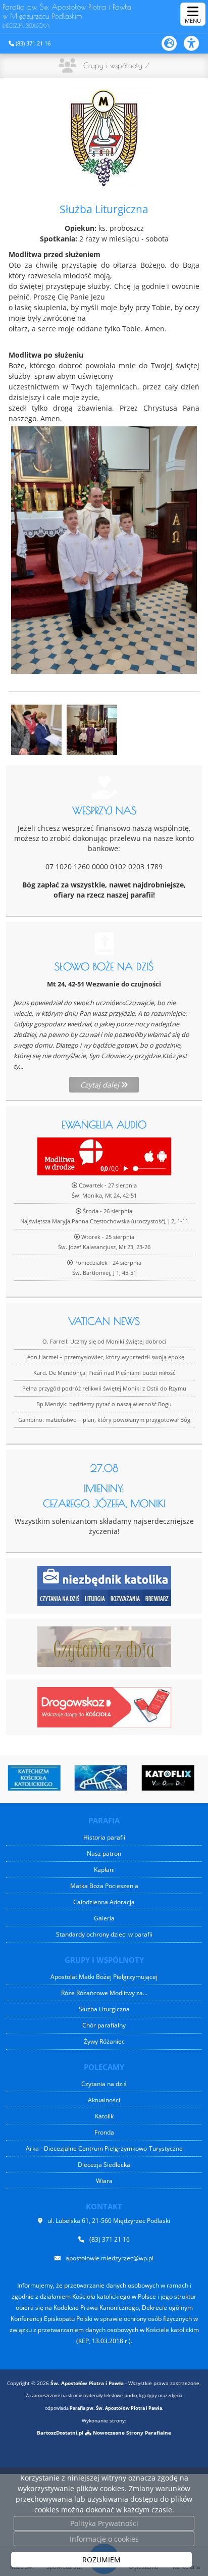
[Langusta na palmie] (99, 1778)
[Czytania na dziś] (104, 1646)
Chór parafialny (104, 2025)
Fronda (104, 2132)
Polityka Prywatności (104, 2523)
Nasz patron (104, 1853)
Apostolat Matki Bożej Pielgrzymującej (104, 1977)
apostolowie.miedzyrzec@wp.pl (110, 2258)
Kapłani (104, 1870)
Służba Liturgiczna (104, 2009)
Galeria (104, 1918)
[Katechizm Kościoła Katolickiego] (33, 1778)
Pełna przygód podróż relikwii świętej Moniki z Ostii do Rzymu (104, 1388)
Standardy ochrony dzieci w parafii (104, 1934)
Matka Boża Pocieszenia (104, 1886)
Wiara (104, 2181)
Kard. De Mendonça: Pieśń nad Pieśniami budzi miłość (104, 1373)
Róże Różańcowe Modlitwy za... (104, 1993)
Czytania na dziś (104, 2084)
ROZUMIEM (101, 2560)
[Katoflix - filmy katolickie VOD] (167, 1778)
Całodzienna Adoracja (104, 1902)
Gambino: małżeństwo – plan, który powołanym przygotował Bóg (104, 1420)
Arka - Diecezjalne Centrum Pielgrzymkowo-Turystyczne (104, 2148)
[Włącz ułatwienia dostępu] (196, 43)
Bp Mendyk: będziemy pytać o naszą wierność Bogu (104, 1404)
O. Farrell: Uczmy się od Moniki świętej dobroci (104, 1341)
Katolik (104, 2116)
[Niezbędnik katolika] (104, 1585)
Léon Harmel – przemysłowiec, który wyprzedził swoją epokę (104, 1357)
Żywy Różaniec (104, 2041)
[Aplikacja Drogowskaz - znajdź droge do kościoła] (104, 1706)
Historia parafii (104, 1837)
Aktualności (104, 2100)
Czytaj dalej (101, 1085)
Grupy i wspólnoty (113, 65)
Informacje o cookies (104, 2539)
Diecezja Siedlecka (104, 2165)
